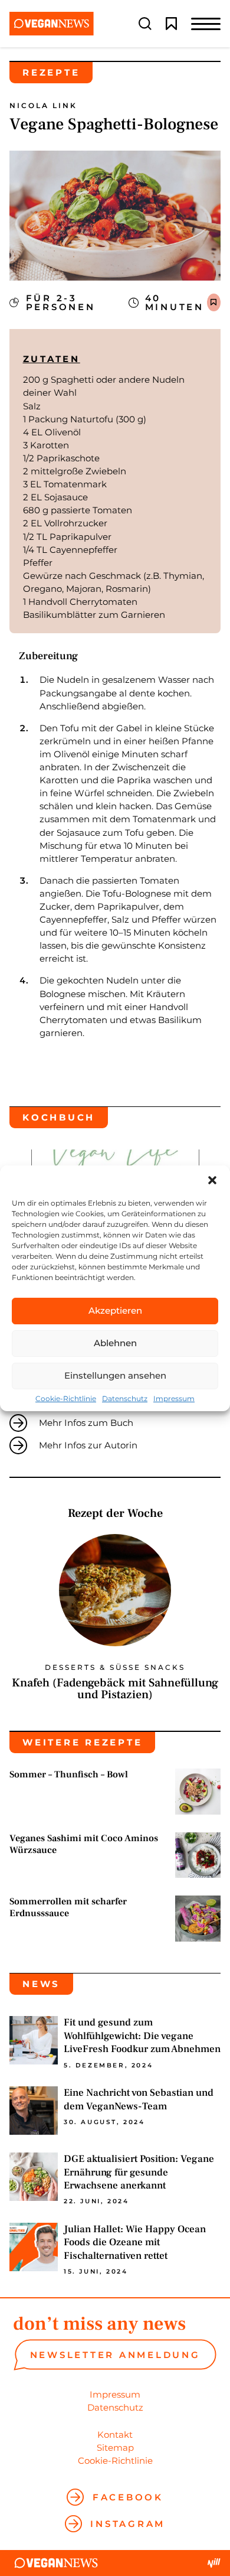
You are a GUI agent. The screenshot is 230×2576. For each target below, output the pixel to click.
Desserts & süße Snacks (115, 1668)
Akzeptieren (115, 1310)
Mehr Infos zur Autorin (88, 1445)
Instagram (128, 2524)
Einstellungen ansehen (115, 1375)
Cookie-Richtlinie (66, 1399)
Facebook (128, 2497)
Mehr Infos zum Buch (86, 1423)
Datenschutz (125, 1399)
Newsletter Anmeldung (115, 2355)
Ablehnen (115, 1343)
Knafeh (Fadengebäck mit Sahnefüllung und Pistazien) (115, 1689)
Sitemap (115, 2448)
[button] (212, 1180)
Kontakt (115, 2435)
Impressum (174, 1399)
